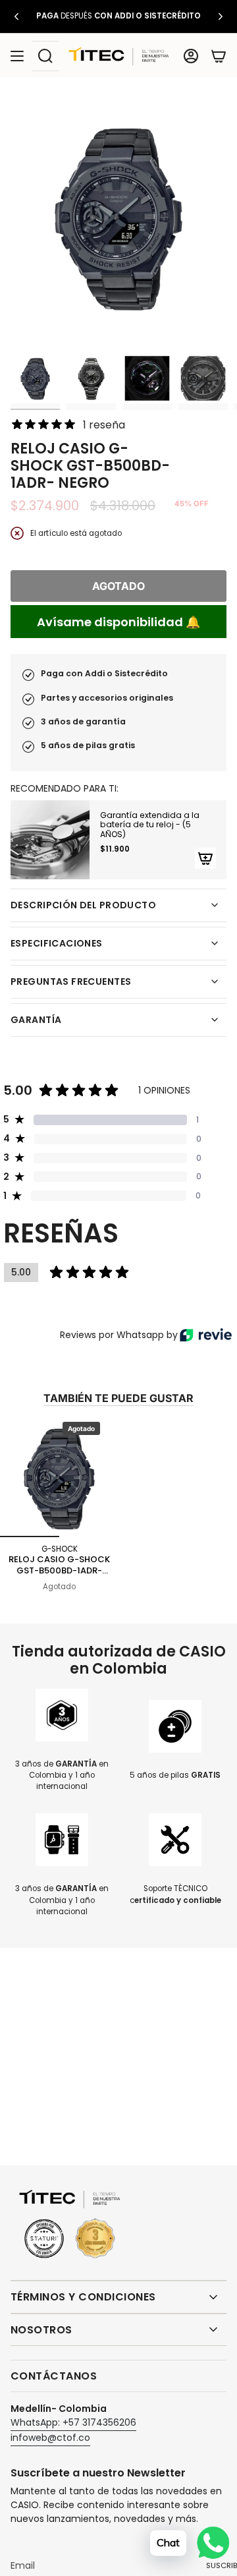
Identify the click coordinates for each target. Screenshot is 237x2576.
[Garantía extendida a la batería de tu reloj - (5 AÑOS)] (50, 840)
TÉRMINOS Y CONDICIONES (83, 2297)
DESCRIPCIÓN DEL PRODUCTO (83, 905)
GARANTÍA (36, 1020)
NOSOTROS (41, 2330)
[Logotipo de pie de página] (70, 2225)
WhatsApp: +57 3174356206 (73, 2422)
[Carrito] (219, 56)
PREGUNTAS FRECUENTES (71, 981)
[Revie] (206, 1335)
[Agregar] (205, 858)
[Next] (221, 16)
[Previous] (16, 16)
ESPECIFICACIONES (57, 943)
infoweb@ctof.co (50, 2438)
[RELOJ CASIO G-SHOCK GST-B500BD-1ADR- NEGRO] (59, 1478)
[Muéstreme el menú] (17, 56)
